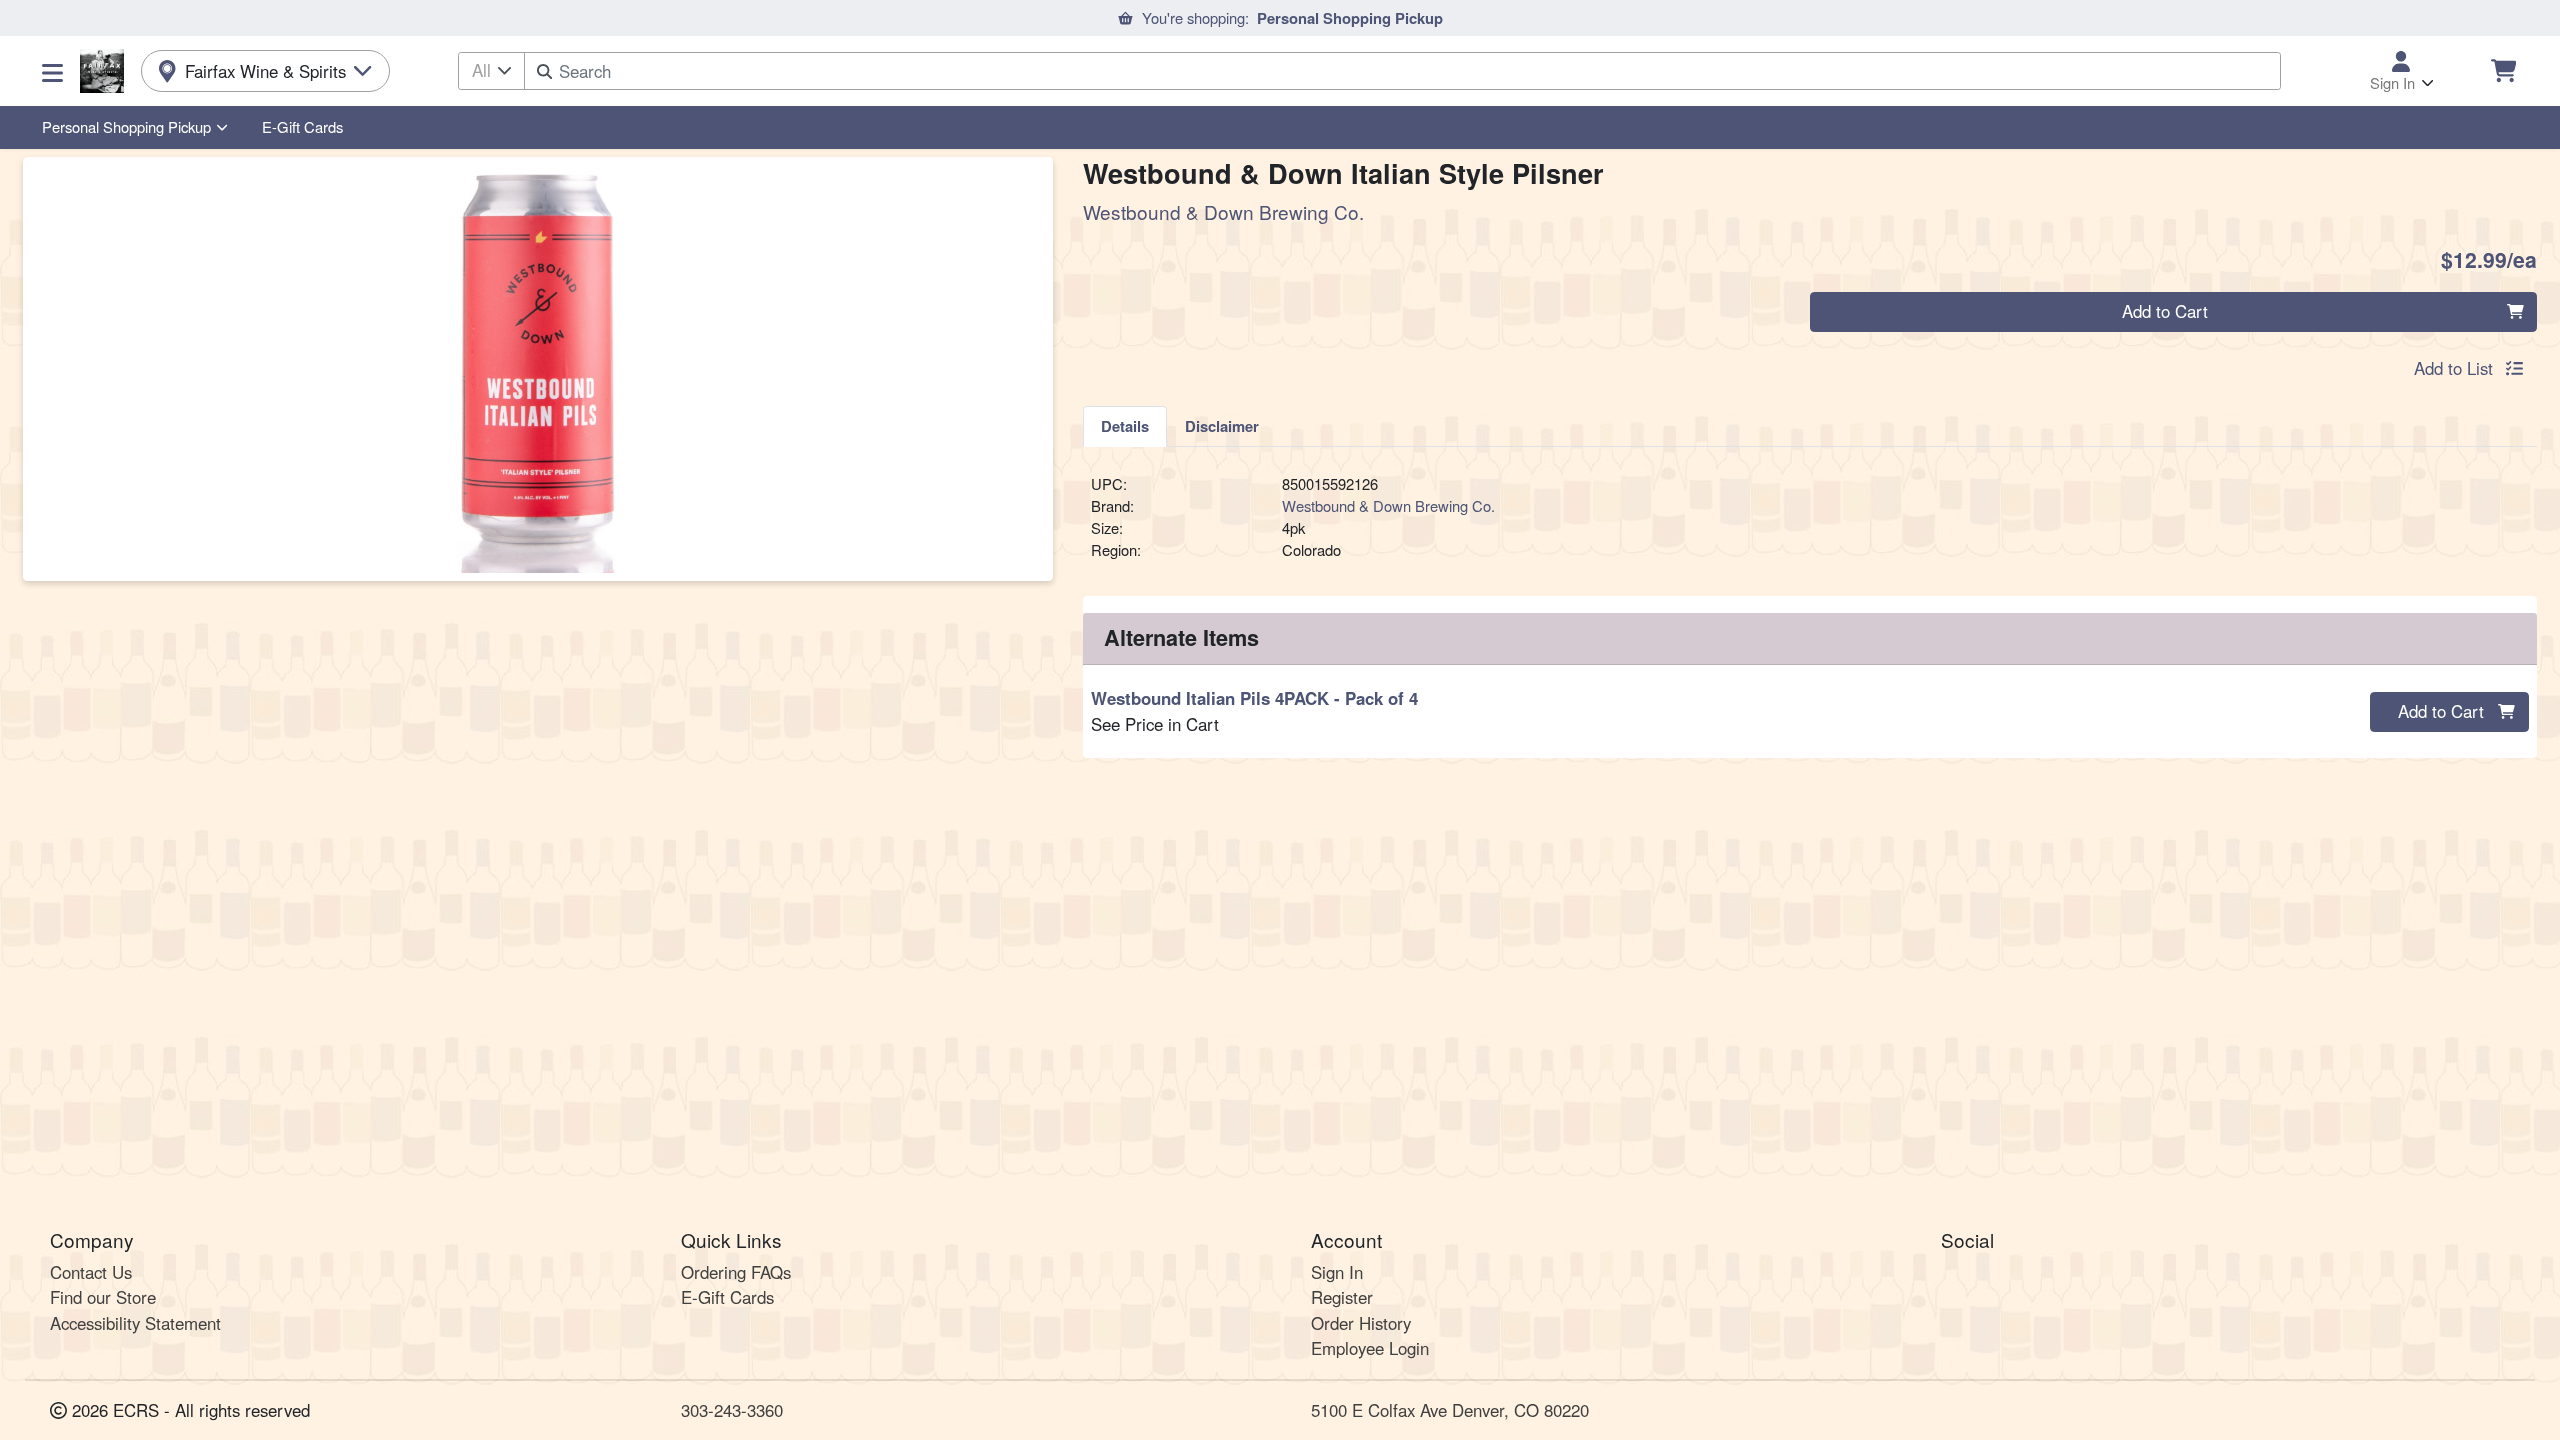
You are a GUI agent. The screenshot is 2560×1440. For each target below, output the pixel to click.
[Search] (544, 71)
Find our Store (103, 1297)
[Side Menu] (52, 71)
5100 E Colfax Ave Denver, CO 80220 (1450, 1410)
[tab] (1125, 426)
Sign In (1337, 1272)
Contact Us (91, 1272)
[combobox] (1402, 71)
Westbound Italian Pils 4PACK (1254, 698)
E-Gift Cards (302, 126)
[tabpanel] (1810, 526)
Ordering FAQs (736, 1272)
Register (1342, 1297)
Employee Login (1370, 1348)
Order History (1361, 1323)
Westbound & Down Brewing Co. (1388, 505)
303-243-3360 (732, 1410)
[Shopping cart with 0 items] (2503, 70)
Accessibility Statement (135, 1323)
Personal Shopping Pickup (126, 126)
